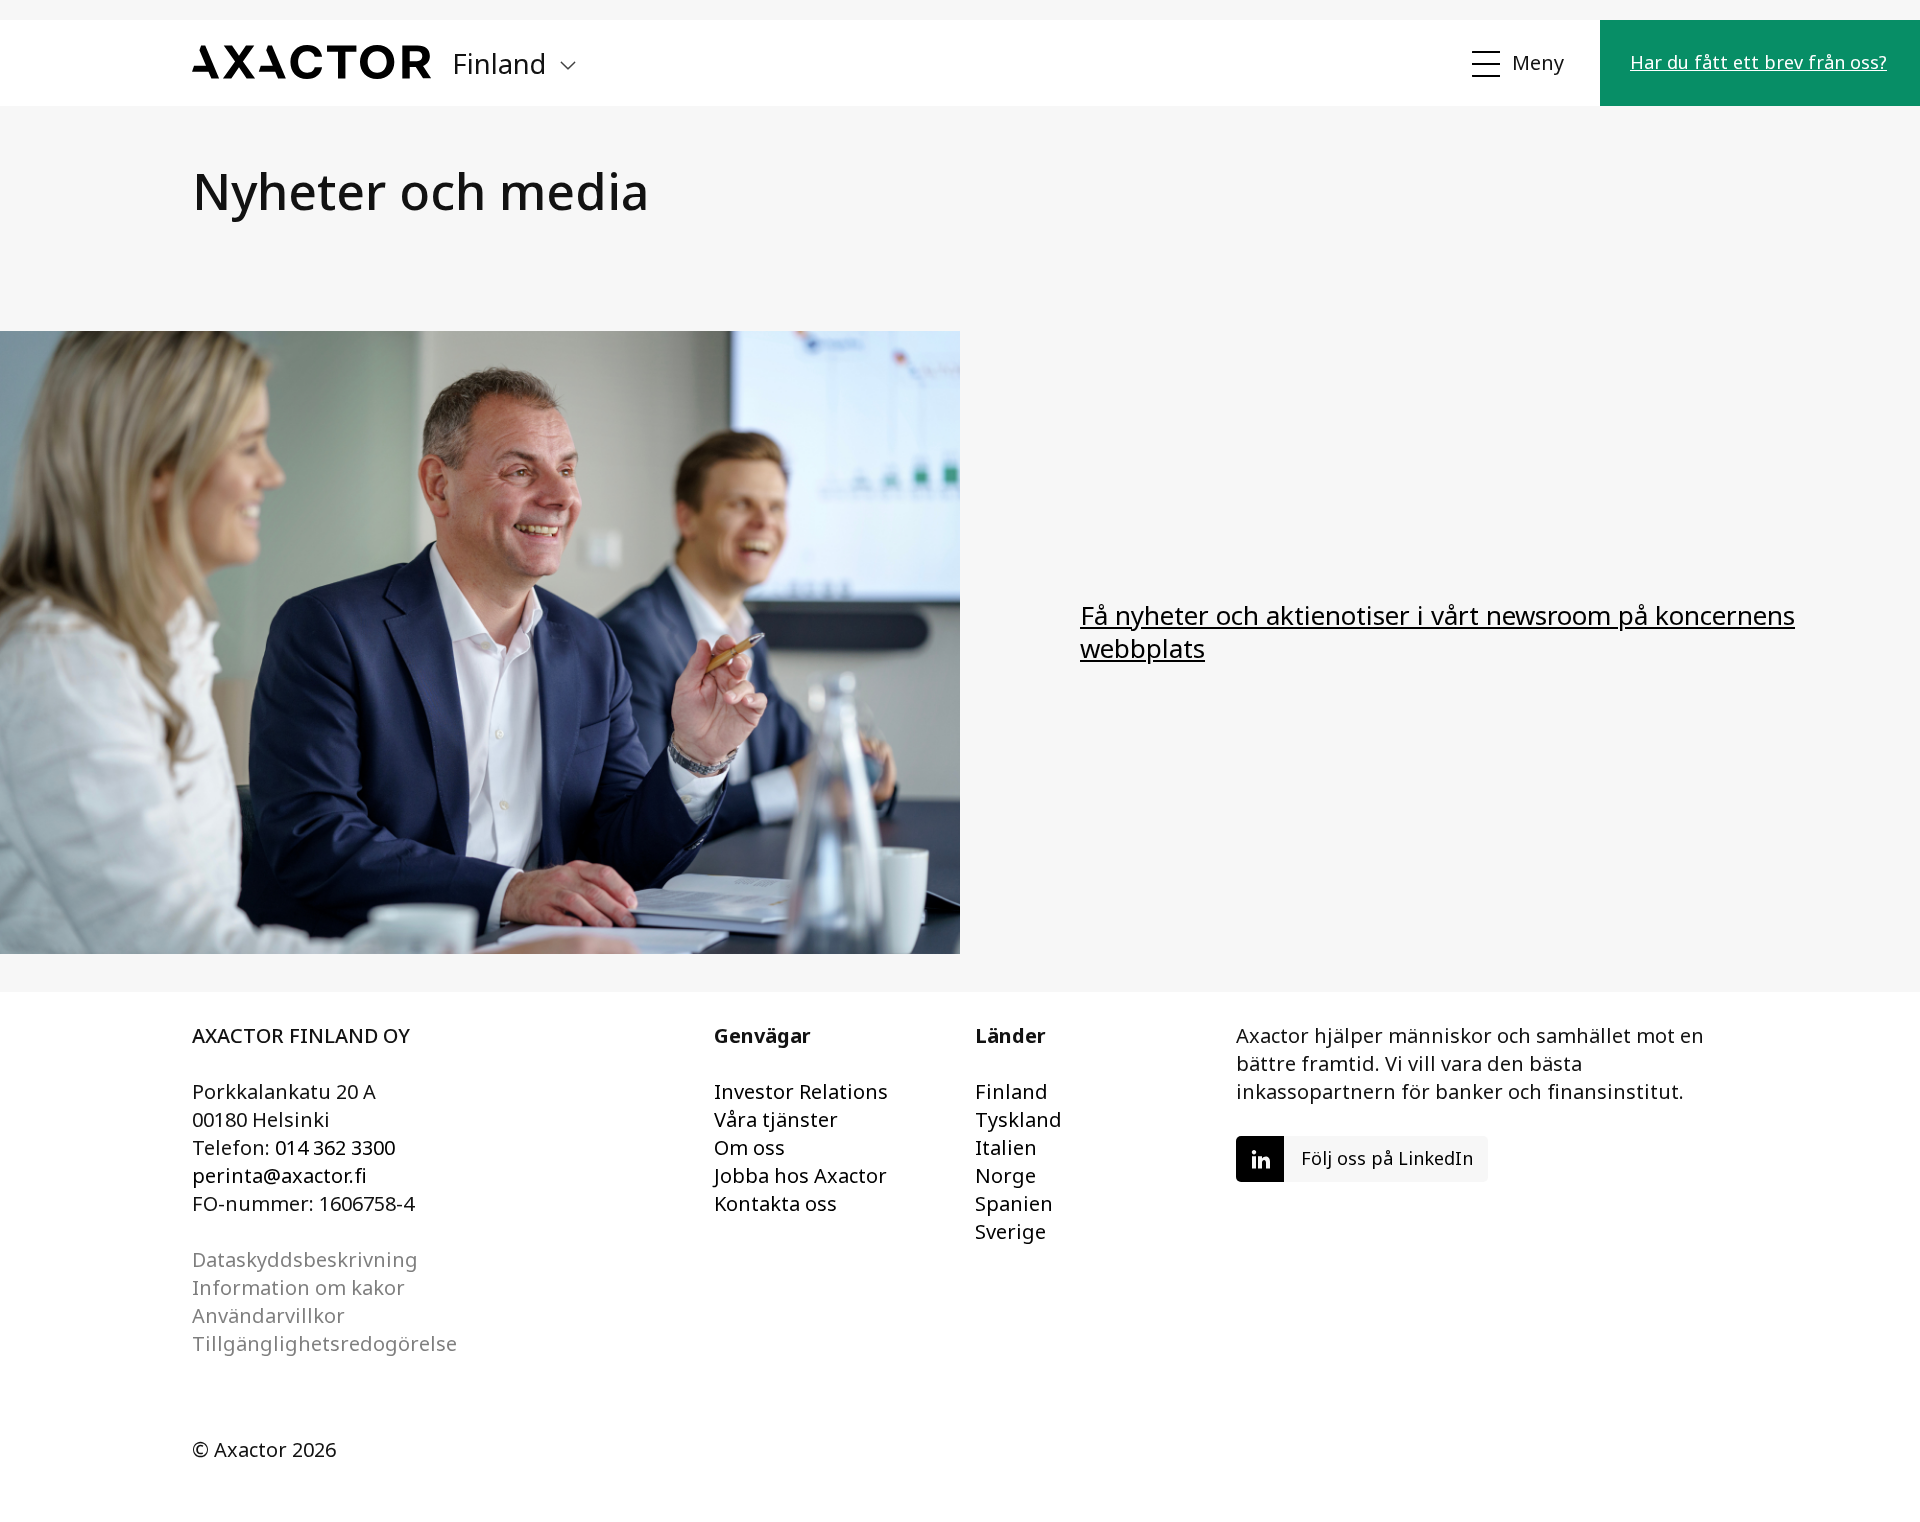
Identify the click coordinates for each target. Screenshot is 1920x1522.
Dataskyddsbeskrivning (305, 1259)
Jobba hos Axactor (800, 1175)
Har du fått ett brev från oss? (1758, 62)
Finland (1011, 1091)
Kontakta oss (775, 1203)
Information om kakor (298, 1287)
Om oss (749, 1147)
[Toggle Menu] (1516, 64)
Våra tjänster (776, 1119)
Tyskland (1018, 1119)
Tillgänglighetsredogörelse (324, 1343)
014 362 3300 (335, 1147)
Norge (1005, 1175)
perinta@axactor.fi (279, 1175)
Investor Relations (801, 1091)
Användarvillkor (268, 1315)
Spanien (1014, 1203)
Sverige (1010, 1231)
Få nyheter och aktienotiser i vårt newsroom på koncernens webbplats (1437, 632)
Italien (1006, 1147)
